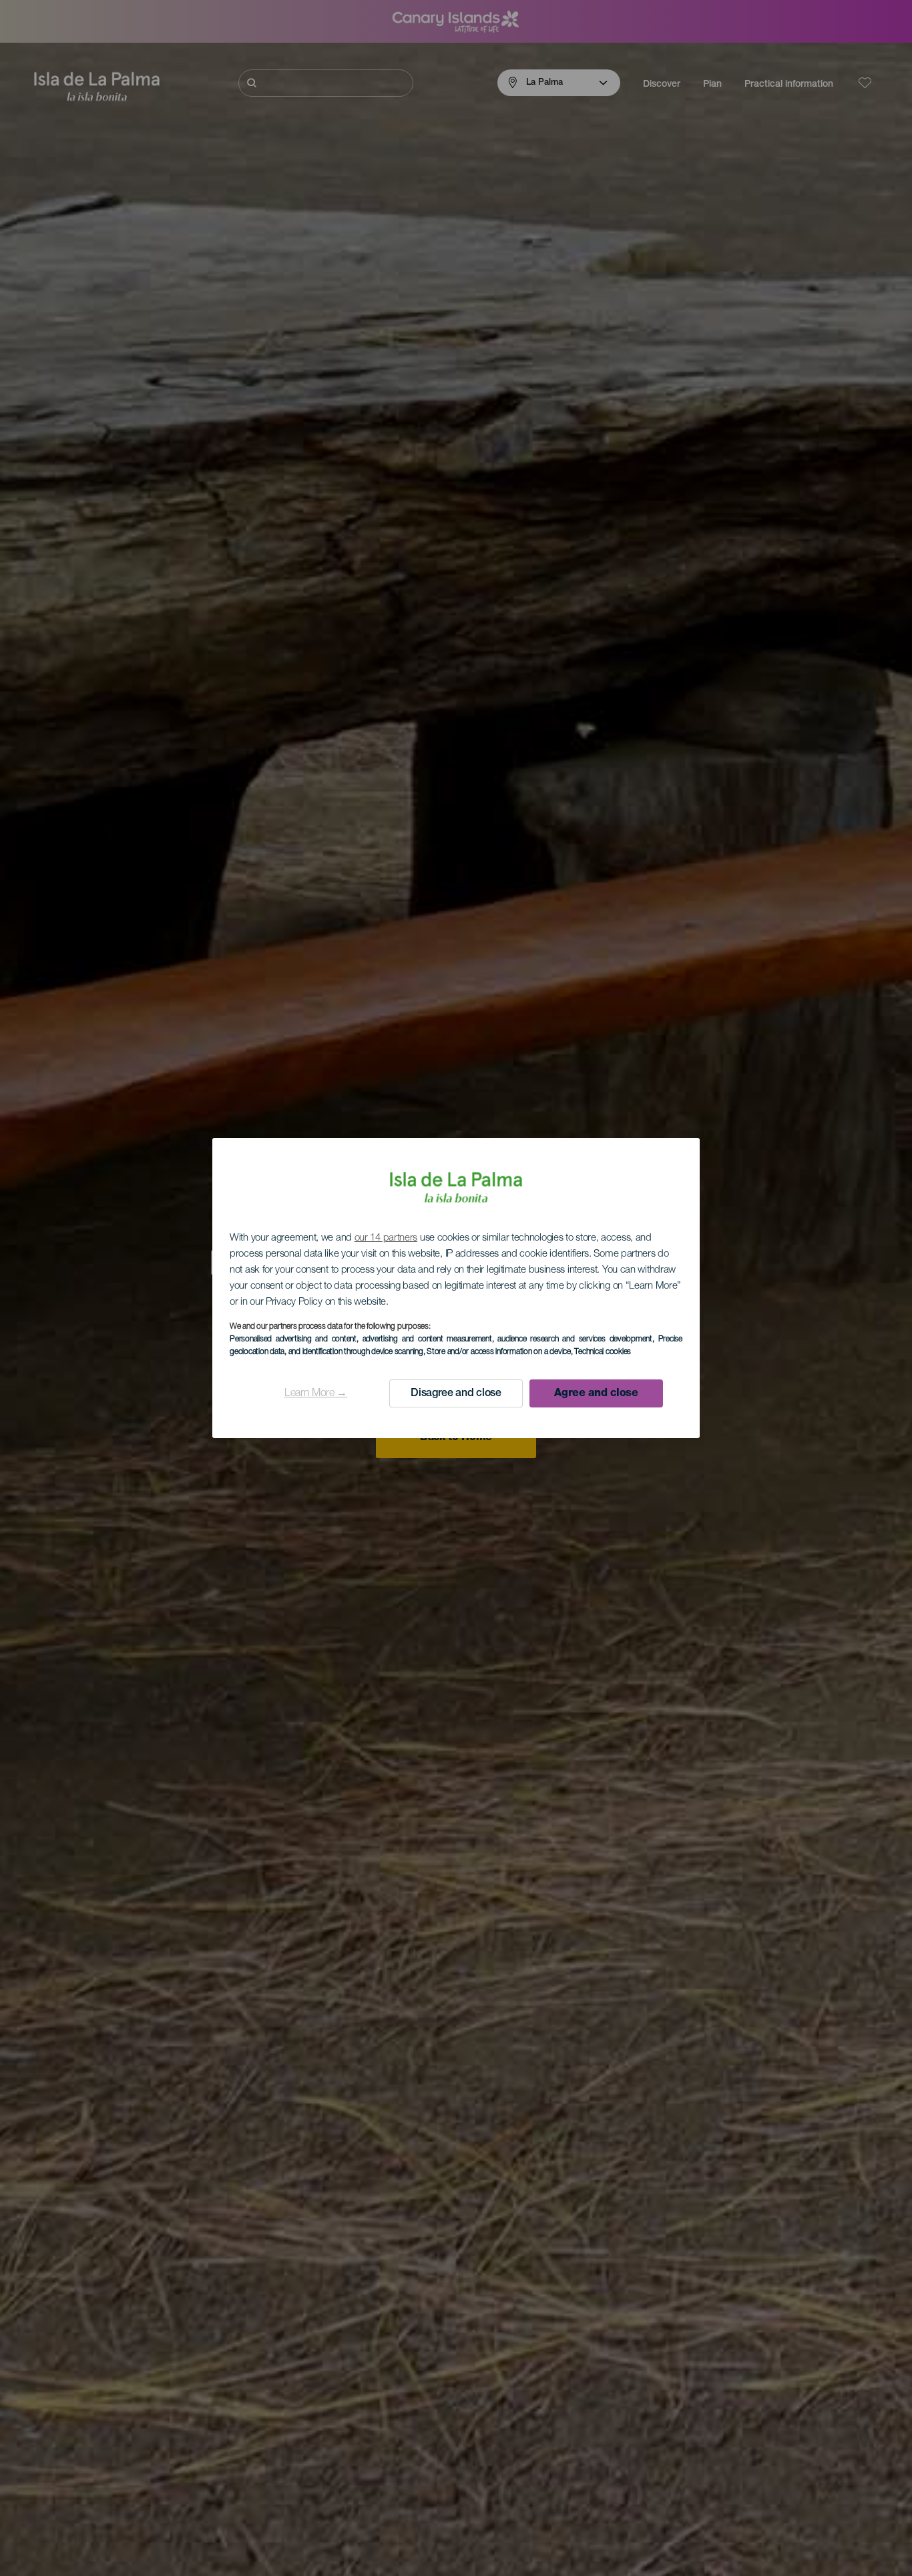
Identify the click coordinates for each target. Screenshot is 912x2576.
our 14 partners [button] (386, 1238)
